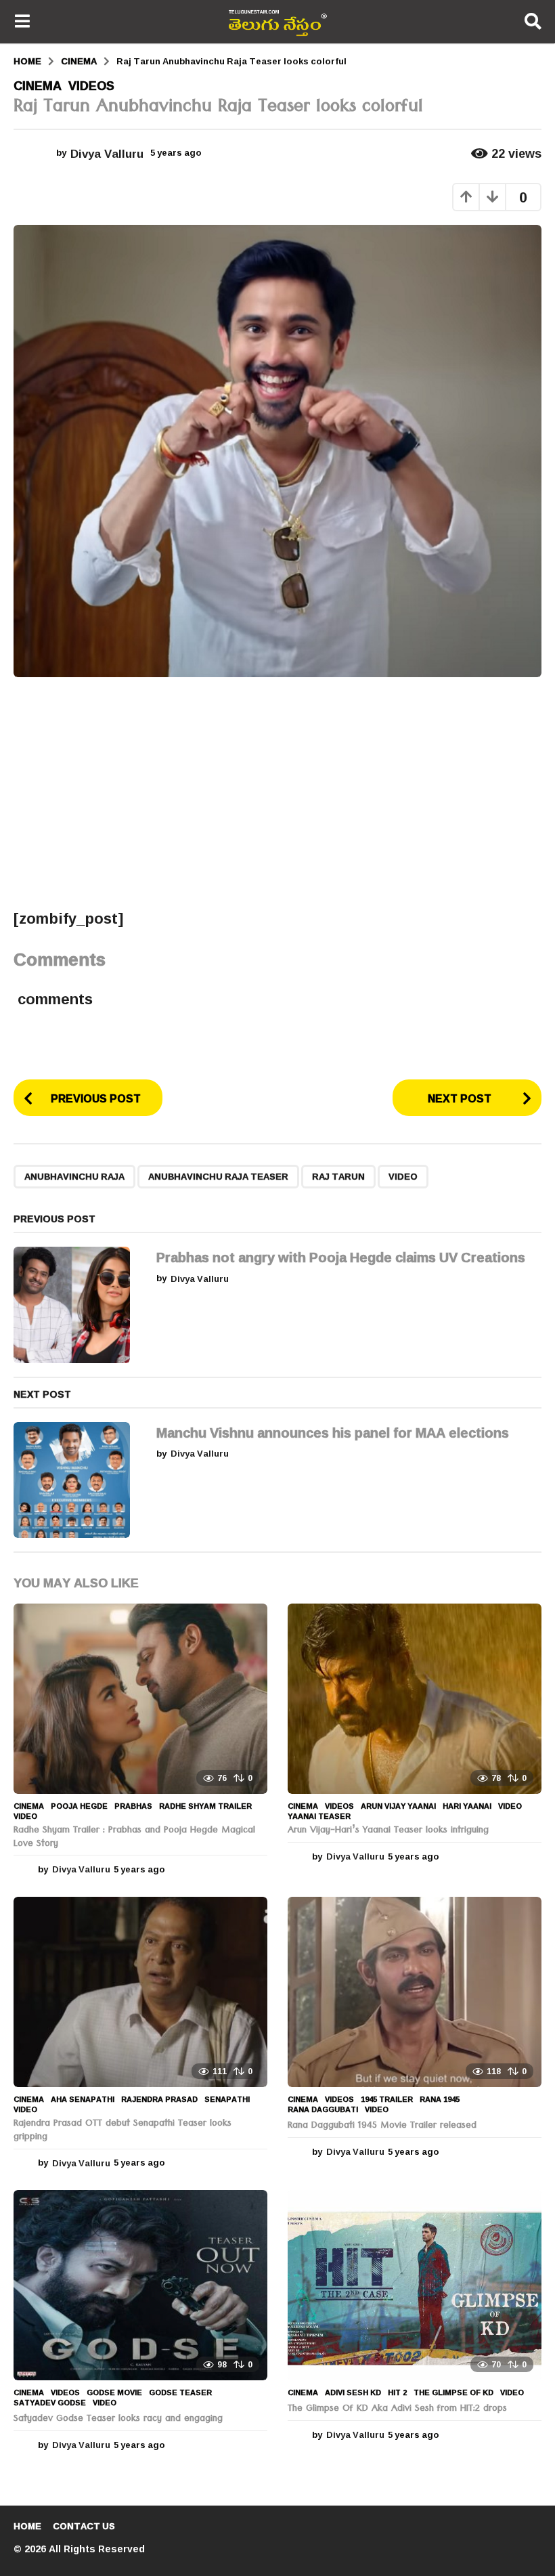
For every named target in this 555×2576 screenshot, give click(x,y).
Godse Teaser (180, 2392)
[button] (22, 22)
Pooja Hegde (79, 1806)
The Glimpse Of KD (453, 2392)
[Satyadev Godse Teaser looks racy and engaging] (140, 2285)
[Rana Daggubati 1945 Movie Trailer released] (415, 1992)
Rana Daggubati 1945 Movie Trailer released (382, 2126)
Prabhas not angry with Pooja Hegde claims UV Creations (341, 1257)
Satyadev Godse (50, 2403)
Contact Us (84, 2526)
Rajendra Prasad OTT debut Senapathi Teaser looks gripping (123, 2131)
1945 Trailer (387, 2099)
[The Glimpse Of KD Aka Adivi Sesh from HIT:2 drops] (415, 2285)
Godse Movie (114, 2392)
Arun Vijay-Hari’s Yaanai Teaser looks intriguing (388, 1831)
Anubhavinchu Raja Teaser (218, 1176)
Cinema (38, 85)
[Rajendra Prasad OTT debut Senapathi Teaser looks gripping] (140, 1992)
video (403, 1176)
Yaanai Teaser (319, 1816)
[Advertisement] (277, 792)
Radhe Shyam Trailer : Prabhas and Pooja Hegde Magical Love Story (134, 1838)
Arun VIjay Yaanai (398, 1806)
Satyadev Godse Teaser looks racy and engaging (118, 2420)
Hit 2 (397, 2392)
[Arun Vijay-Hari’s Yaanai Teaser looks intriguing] (415, 1699)
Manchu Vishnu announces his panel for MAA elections (333, 1432)
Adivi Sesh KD (353, 2392)
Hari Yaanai (467, 1806)
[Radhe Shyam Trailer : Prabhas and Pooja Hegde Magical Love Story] (140, 1699)
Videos (91, 85)
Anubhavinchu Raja (74, 1176)
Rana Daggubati (323, 2109)
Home (27, 2526)
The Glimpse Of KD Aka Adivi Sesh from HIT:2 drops (397, 2409)
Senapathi (227, 2099)
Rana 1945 (440, 2099)
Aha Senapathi (83, 2099)
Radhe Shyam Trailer (205, 1806)
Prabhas (133, 1806)
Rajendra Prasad (159, 2099)
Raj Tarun (338, 1176)
